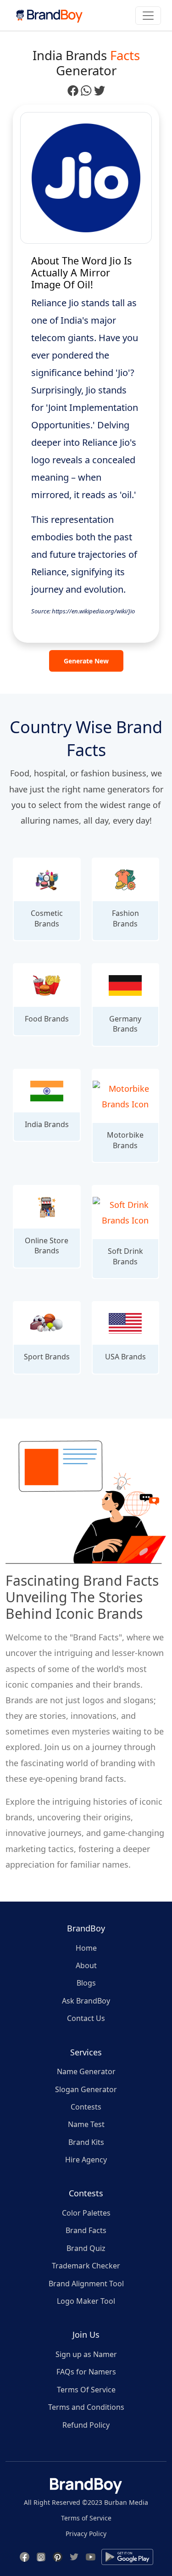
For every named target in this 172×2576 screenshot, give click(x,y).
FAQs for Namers (86, 2372)
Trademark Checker (86, 2266)
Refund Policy (86, 2425)
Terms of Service (86, 2518)
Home (86, 1948)
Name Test (86, 2124)
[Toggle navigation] (148, 16)
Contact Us (86, 2018)
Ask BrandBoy (86, 2001)
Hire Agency (86, 2160)
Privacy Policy (86, 2534)
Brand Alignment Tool (86, 2284)
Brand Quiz (86, 2248)
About (86, 1965)
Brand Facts (86, 2230)
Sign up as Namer (86, 2354)
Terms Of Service (86, 2390)
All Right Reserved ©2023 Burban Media (86, 2502)
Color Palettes (86, 2213)
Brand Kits (86, 2142)
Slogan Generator (86, 2089)
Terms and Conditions (86, 2407)
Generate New (86, 661)
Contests (86, 2107)
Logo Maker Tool (86, 2301)
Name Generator (86, 2071)
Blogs (86, 1983)
